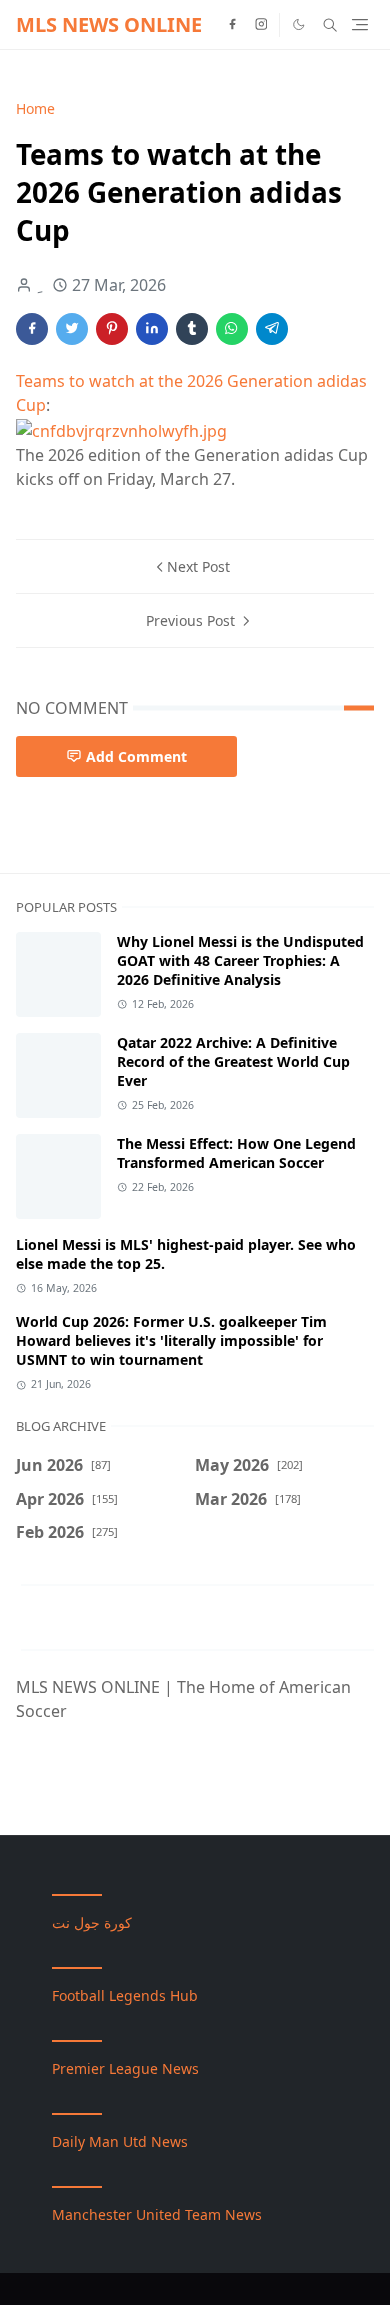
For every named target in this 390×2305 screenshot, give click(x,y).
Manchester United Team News (157, 2214)
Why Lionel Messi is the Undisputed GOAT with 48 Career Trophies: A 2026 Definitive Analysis (240, 960)
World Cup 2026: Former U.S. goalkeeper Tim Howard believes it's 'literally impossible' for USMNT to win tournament (171, 1340)
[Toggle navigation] (360, 24)
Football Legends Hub (125, 1995)
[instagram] (261, 25)
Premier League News (125, 2068)
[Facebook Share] (32, 329)
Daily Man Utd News (120, 2141)
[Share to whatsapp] (232, 329)
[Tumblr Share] (192, 329)
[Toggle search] (330, 25)
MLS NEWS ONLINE (109, 24)
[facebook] (232, 25)
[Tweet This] (72, 329)
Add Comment (136, 756)
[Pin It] (112, 329)
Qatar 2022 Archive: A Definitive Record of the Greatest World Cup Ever (233, 1061)
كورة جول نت (92, 1922)
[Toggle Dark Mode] (299, 24)
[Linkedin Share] (152, 329)
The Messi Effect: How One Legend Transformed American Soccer (236, 1153)
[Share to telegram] (272, 329)
